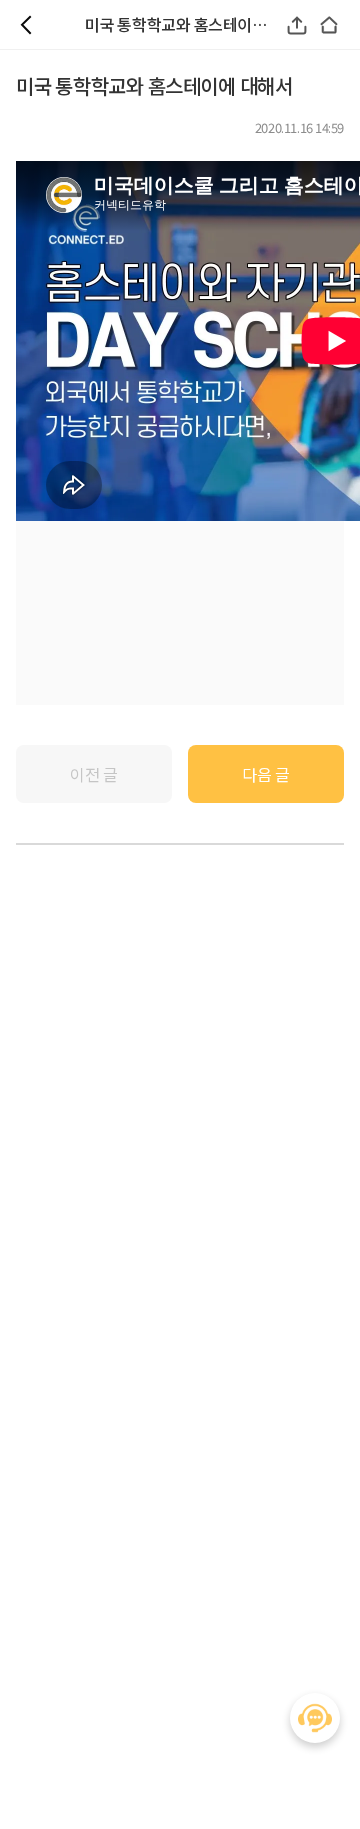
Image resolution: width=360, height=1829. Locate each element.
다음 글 (265, 774)
